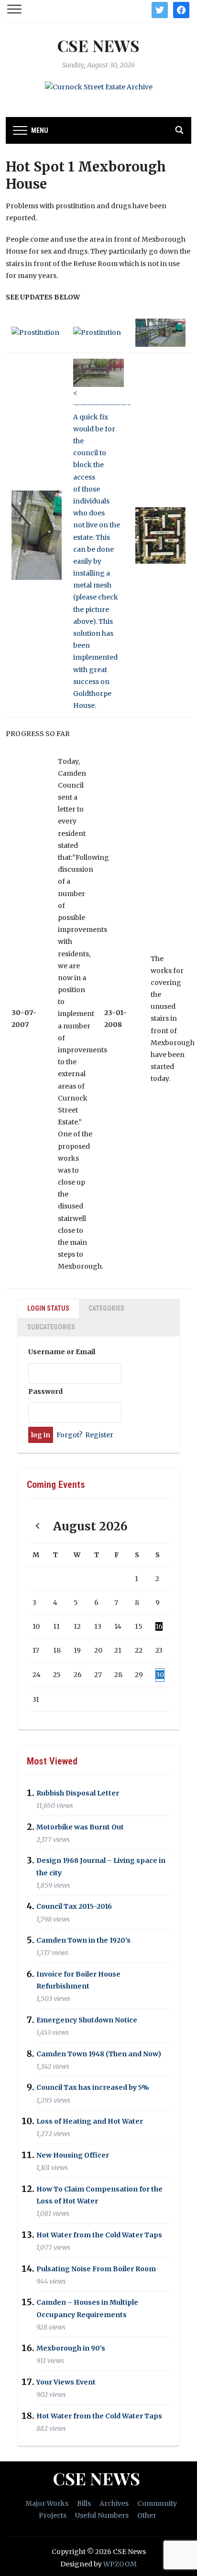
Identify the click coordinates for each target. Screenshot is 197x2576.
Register (99, 1435)
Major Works (47, 2503)
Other (147, 2515)
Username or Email (62, 1352)
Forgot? (69, 1435)
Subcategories (51, 1327)
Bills (84, 2503)
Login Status (48, 1308)
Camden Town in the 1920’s (83, 1940)
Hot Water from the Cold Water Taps (99, 2235)
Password (45, 1391)
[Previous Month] (37, 1526)
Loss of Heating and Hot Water (90, 2121)
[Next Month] (160, 1526)
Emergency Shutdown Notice (87, 2020)
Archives (114, 2503)
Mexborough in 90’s (71, 2349)
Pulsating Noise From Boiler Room (96, 2269)
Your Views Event (66, 2382)
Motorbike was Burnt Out (80, 1827)
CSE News (98, 45)
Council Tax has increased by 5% (93, 2088)
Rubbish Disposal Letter (78, 1793)
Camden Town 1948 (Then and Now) (99, 2054)
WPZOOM (120, 2564)
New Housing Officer (73, 2155)
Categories (106, 1308)
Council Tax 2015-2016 (74, 1907)
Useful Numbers (102, 2515)
